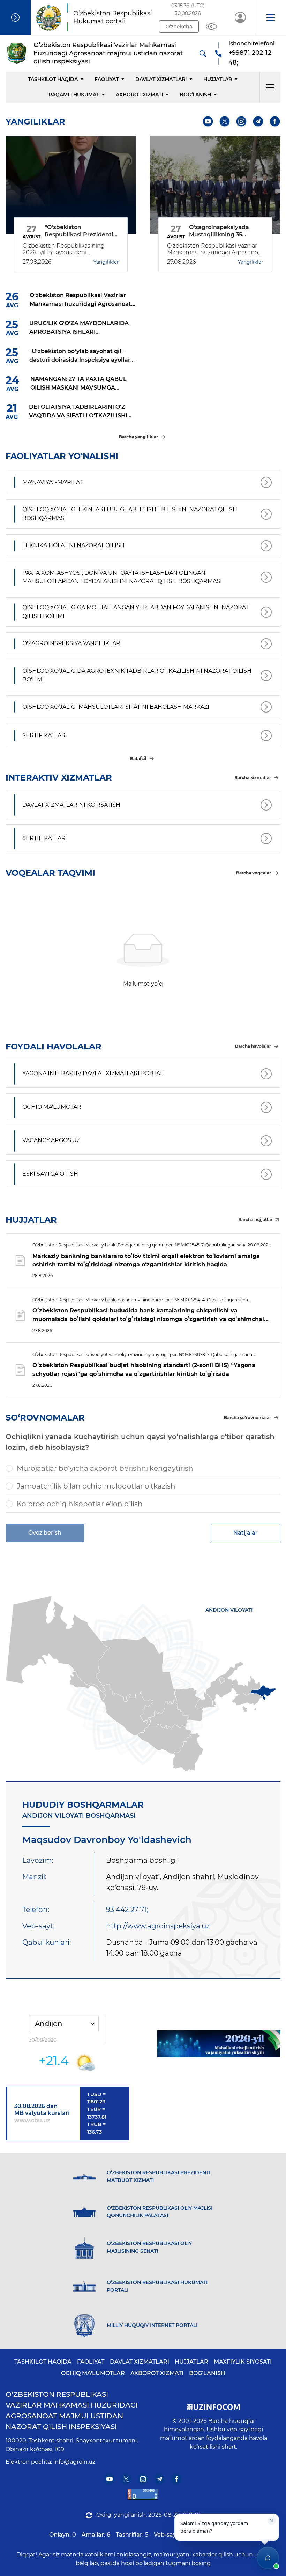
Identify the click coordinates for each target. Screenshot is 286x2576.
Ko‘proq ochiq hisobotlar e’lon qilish (80, 1504)
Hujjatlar (218, 79)
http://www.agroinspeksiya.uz (158, 1926)
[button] (270, 17)
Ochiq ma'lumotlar (93, 2373)
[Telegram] (258, 122)
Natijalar (246, 1533)
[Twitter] (225, 122)
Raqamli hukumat (74, 95)
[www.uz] (143, 2494)
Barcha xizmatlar (253, 778)
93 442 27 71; (127, 1910)
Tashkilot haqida (53, 79)
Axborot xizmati (139, 95)
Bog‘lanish (195, 95)
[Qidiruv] (203, 53)
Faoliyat (107, 79)
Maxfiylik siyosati (243, 2362)
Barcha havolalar (253, 1046)
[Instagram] (242, 122)
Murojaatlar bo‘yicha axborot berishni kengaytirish (105, 1468)
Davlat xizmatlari (161, 79)
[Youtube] (208, 122)
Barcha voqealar (254, 873)
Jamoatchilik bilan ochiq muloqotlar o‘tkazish (96, 1486)
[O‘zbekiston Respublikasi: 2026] (219, 2044)
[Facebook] (275, 122)
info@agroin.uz (74, 2462)
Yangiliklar (106, 262)
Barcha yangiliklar (138, 437)
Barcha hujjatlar (255, 1219)
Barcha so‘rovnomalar (247, 1418)
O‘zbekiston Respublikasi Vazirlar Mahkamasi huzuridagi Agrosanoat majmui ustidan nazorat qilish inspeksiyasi (72, 2411)
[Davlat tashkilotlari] (15, 17)
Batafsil (138, 758)
